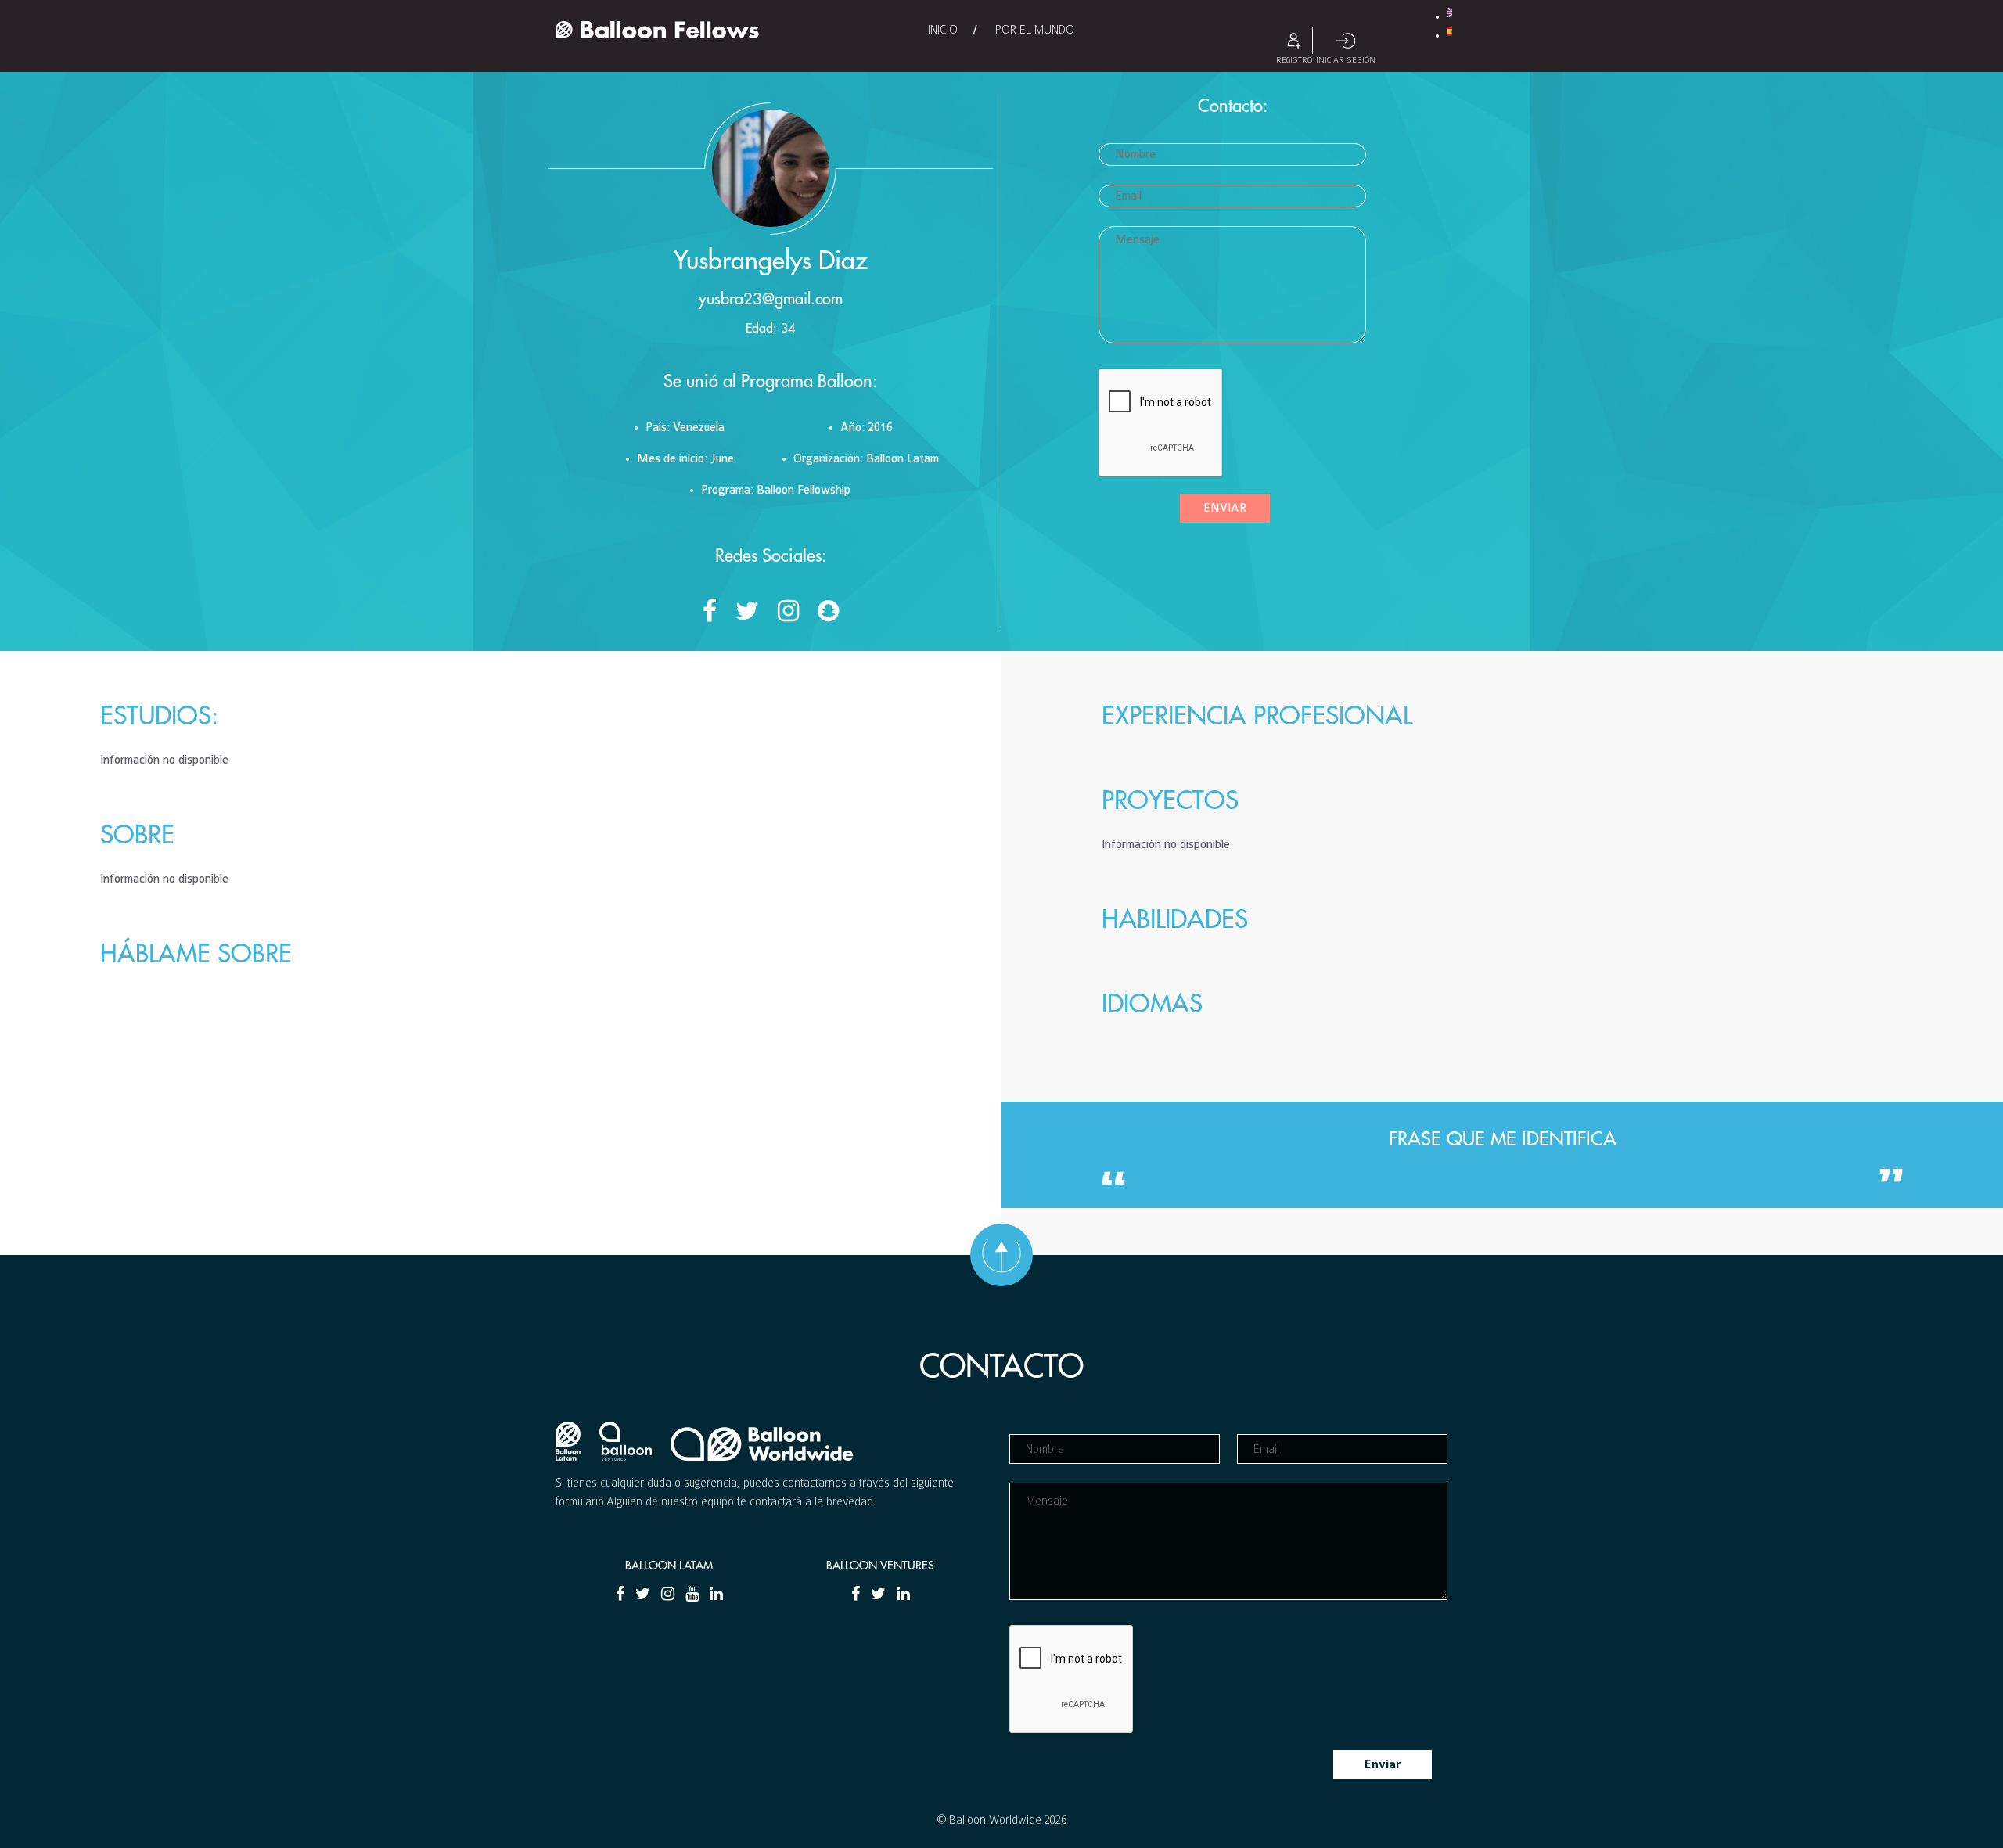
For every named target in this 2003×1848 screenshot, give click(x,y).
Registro (1294, 40)
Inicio (943, 30)
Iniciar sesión (1346, 40)
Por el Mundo (1035, 30)
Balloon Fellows (657, 30)
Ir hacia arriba (1001, 1255)
